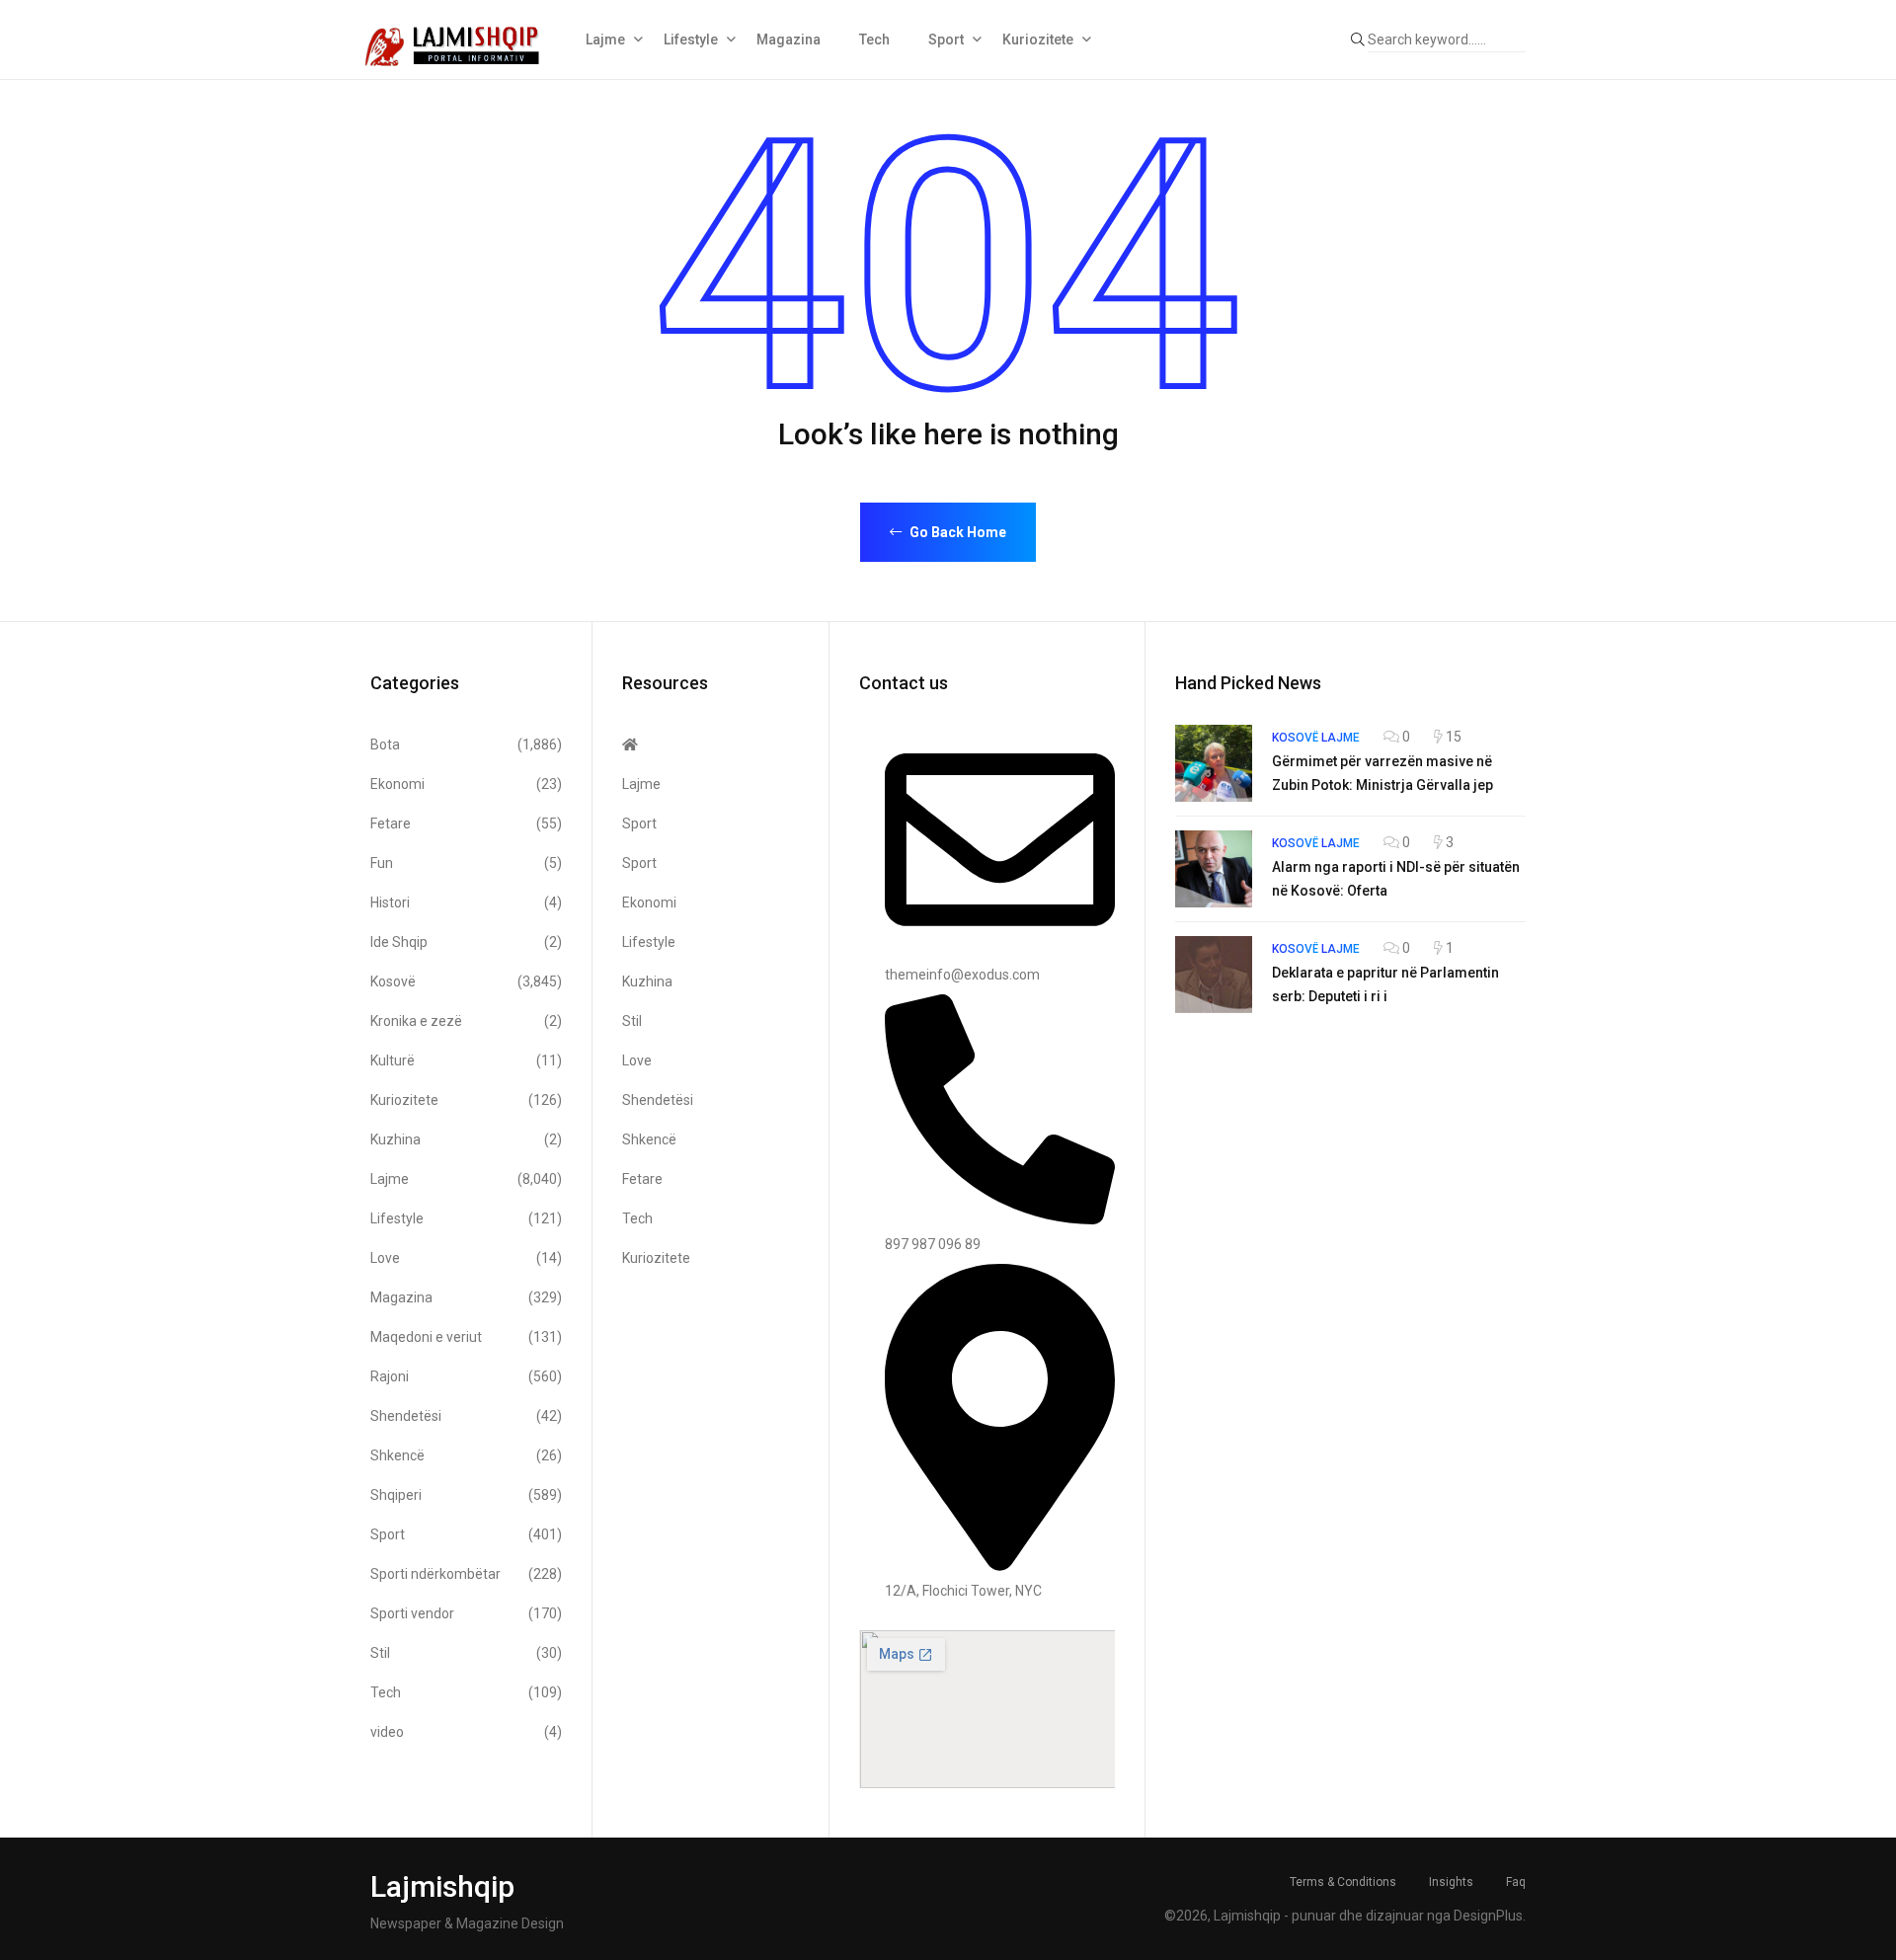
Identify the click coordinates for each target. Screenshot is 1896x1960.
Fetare (466, 823)
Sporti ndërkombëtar (466, 1574)
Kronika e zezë (466, 1021)
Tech (874, 39)
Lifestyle (691, 39)
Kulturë (466, 1060)
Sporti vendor (466, 1613)
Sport (946, 39)
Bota (466, 745)
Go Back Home (956, 532)
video (466, 1732)
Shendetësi (466, 1416)
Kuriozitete (1038, 39)
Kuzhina (466, 1139)
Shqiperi (466, 1495)
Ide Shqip (466, 942)
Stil (466, 1653)
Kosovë (466, 981)
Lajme (605, 39)
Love (466, 1258)
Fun (466, 863)
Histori (466, 902)
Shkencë (466, 1455)
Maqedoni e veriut (466, 1337)
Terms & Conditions (1343, 1882)
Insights (1451, 1882)
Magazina (789, 39)
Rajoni (466, 1376)
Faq (1516, 1882)
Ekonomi (466, 784)
